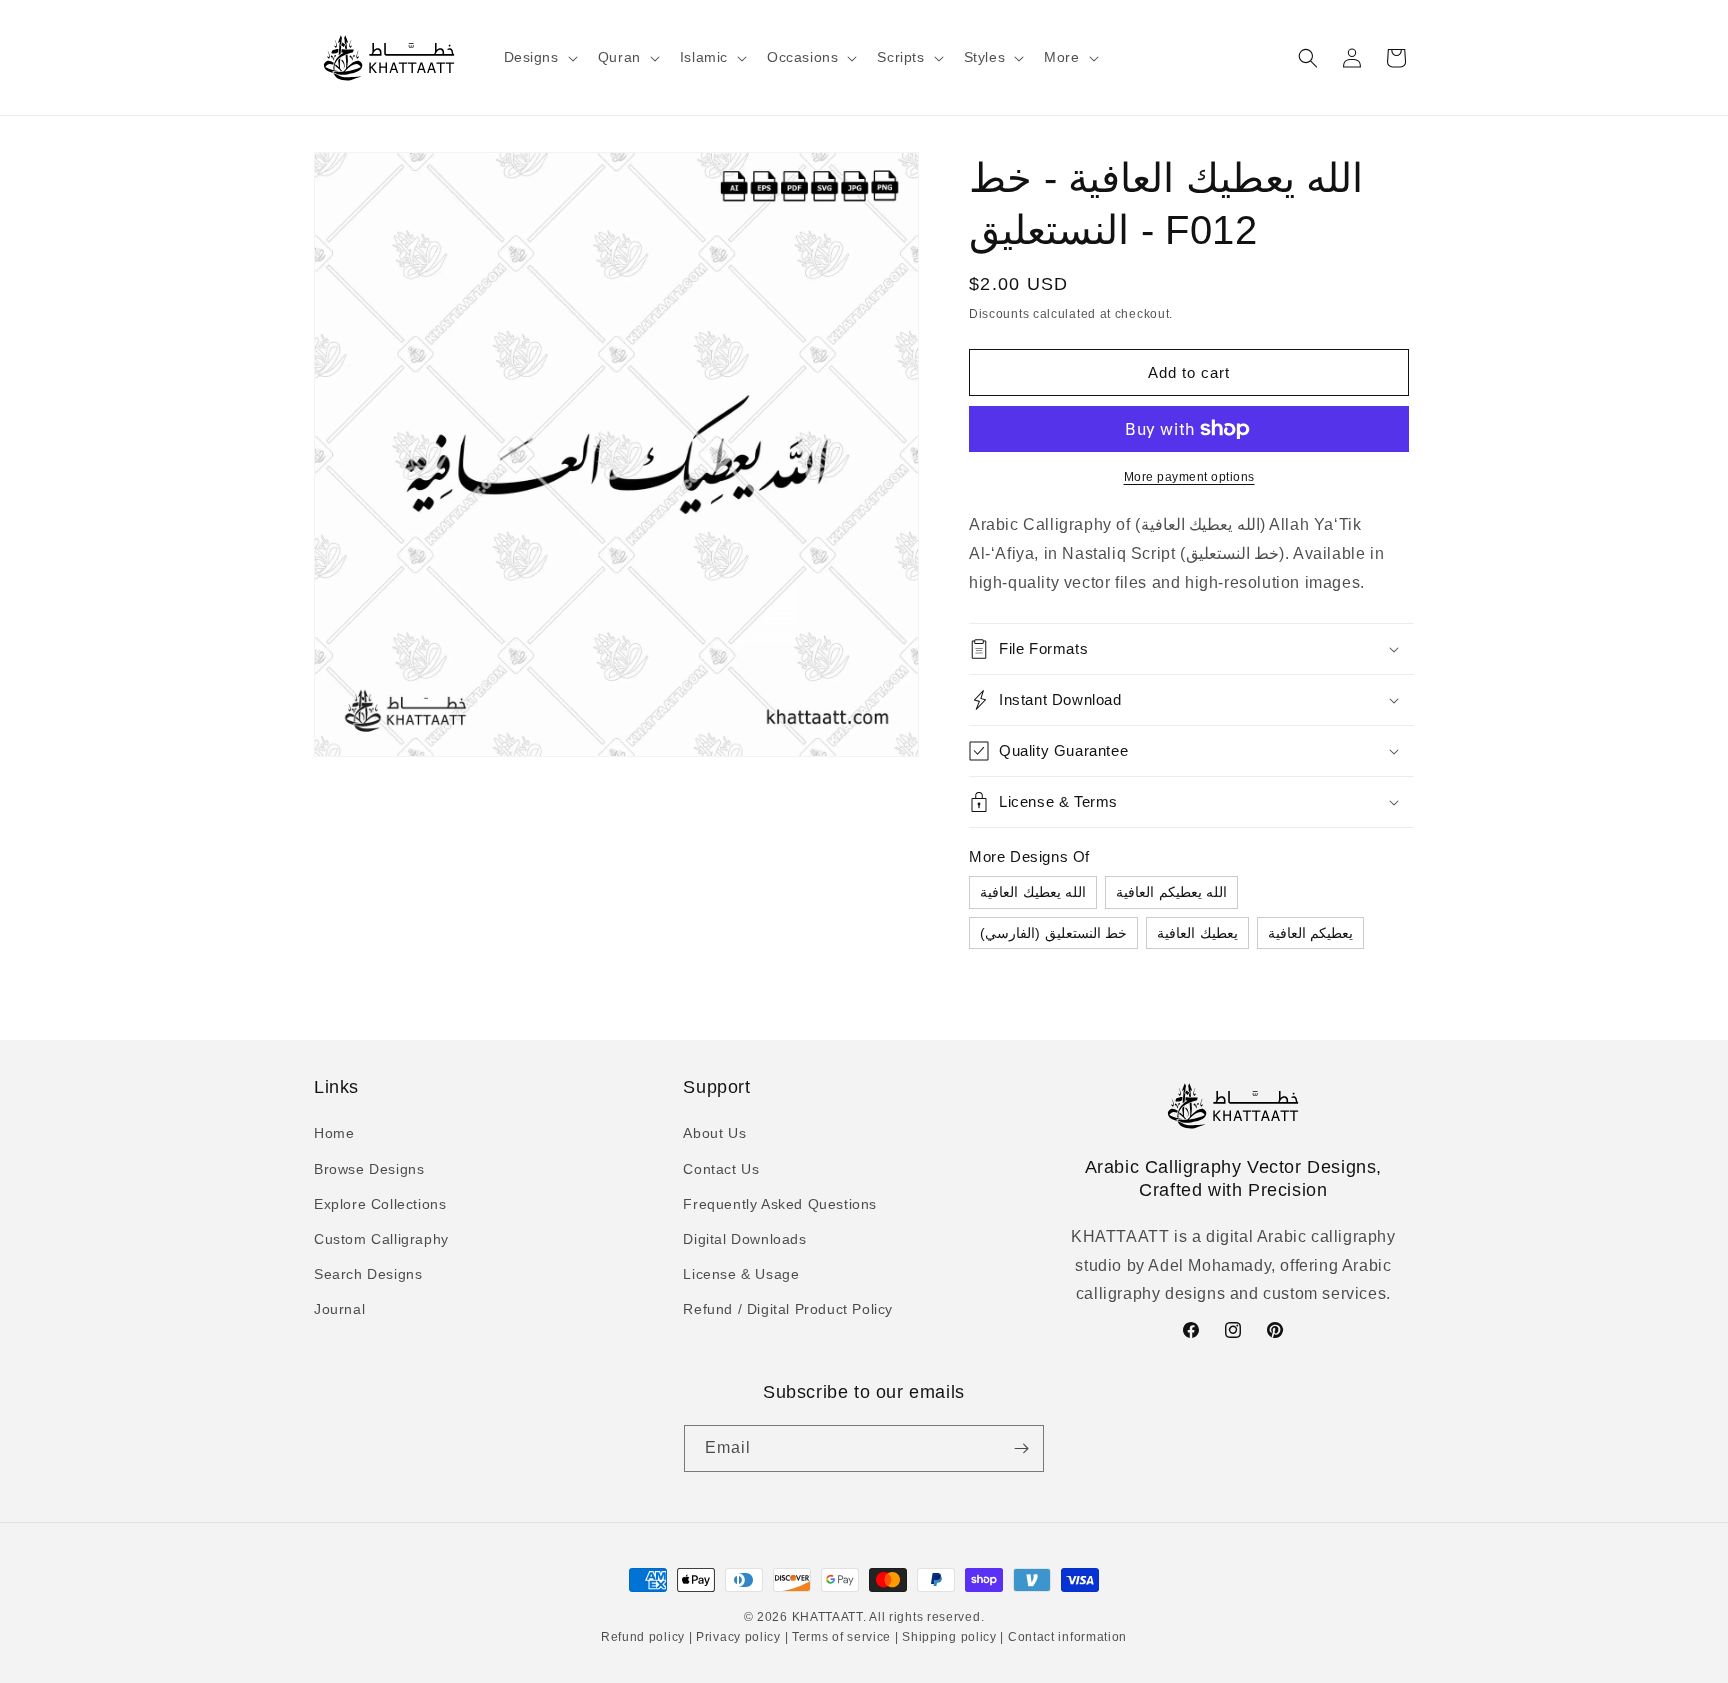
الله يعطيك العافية (1033, 892)
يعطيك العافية (1197, 933)
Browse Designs (369, 1169)
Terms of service (841, 1637)
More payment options (1189, 477)
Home (334, 1133)
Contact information (1065, 1637)
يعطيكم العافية (1311, 933)
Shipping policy (950, 1637)
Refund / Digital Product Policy (788, 1309)
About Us (714, 1133)
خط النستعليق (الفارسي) (1053, 933)
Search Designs (368, 1274)
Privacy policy (738, 1637)
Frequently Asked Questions (780, 1204)
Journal (339, 1309)
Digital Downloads (744, 1239)
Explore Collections (380, 1204)
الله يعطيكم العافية (1171, 892)
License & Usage (741, 1274)
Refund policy (645, 1637)
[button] (539, 57)
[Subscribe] (1021, 1448)
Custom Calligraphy (381, 1239)
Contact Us (721, 1169)
